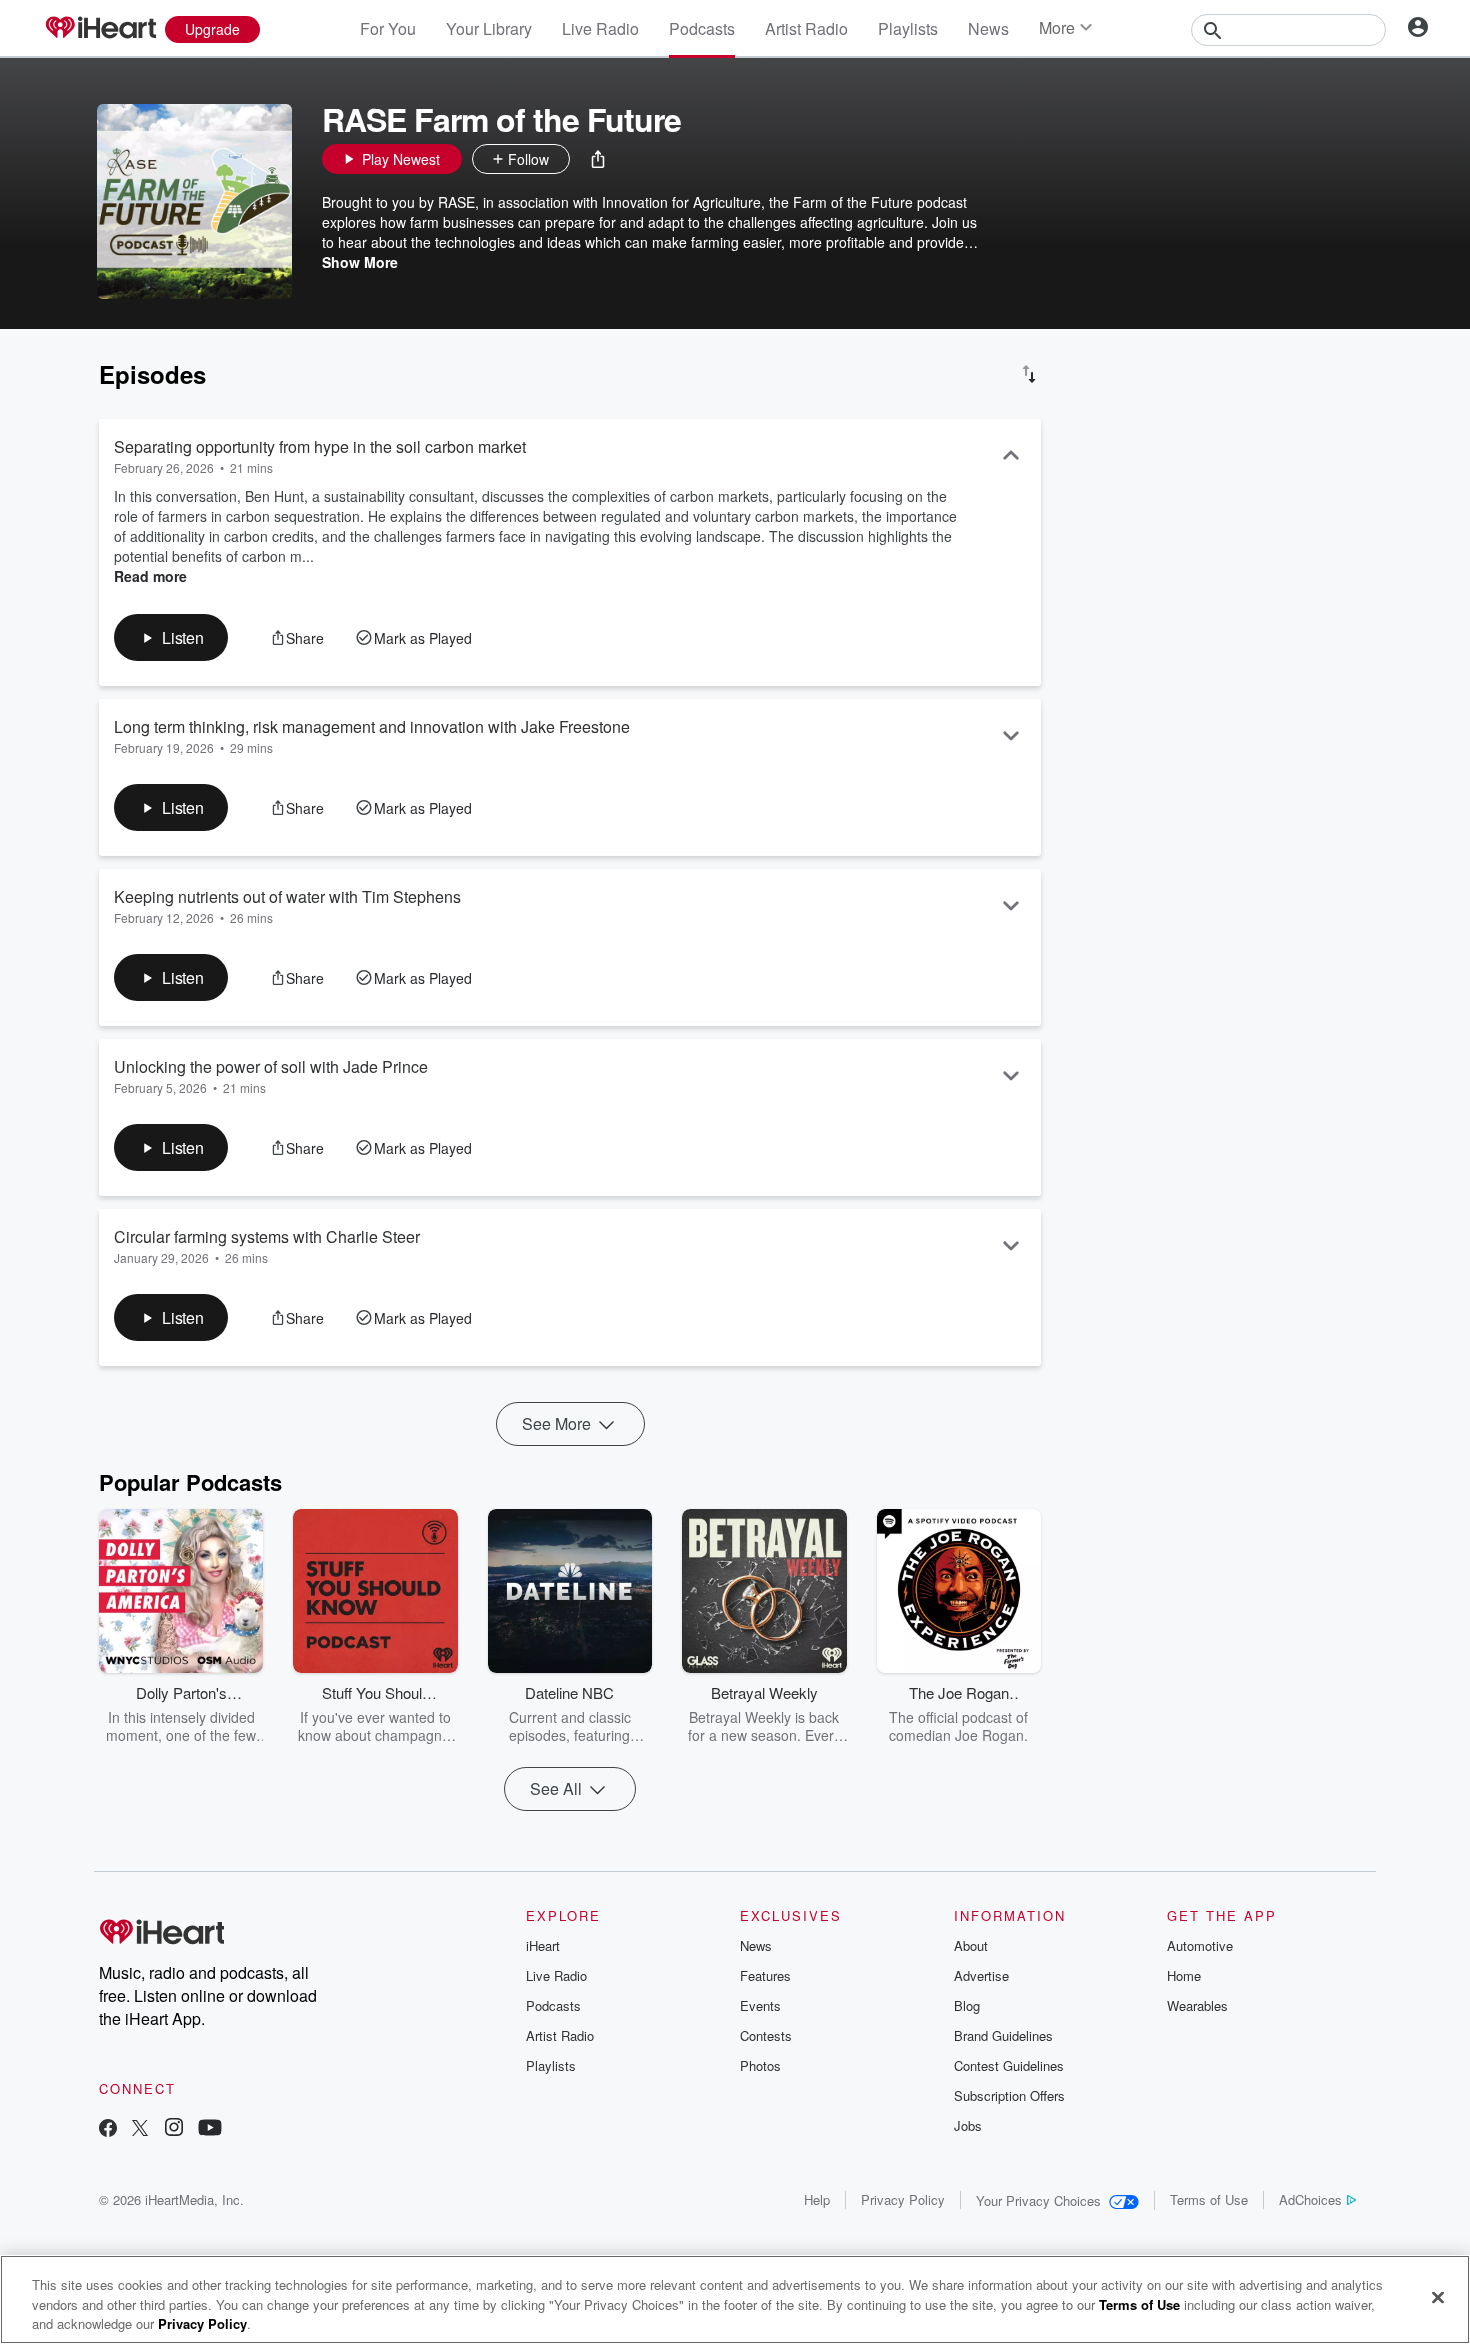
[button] (598, 159)
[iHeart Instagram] (174, 2129)
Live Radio (600, 28)
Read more (150, 576)
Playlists (908, 28)
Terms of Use (1209, 2199)
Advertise (981, 1975)
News (988, 28)
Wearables (1197, 2005)
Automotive (1200, 1945)
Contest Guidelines (1009, 2065)
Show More (360, 262)
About (971, 1945)
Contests (766, 2035)
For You (388, 28)
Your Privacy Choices (1038, 2200)
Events (760, 2005)
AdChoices (1310, 2199)
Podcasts (702, 28)
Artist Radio (806, 28)
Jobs (968, 2125)
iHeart (543, 1945)
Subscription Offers (1009, 2095)
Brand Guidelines (1003, 2035)
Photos (760, 2065)
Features (765, 1975)
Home (1184, 1975)
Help (817, 2199)
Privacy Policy (903, 2199)
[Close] (1438, 2297)
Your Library (489, 28)
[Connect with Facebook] (108, 2129)
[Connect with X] (140, 2129)
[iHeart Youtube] (210, 2129)
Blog (967, 2005)
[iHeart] (100, 29)
